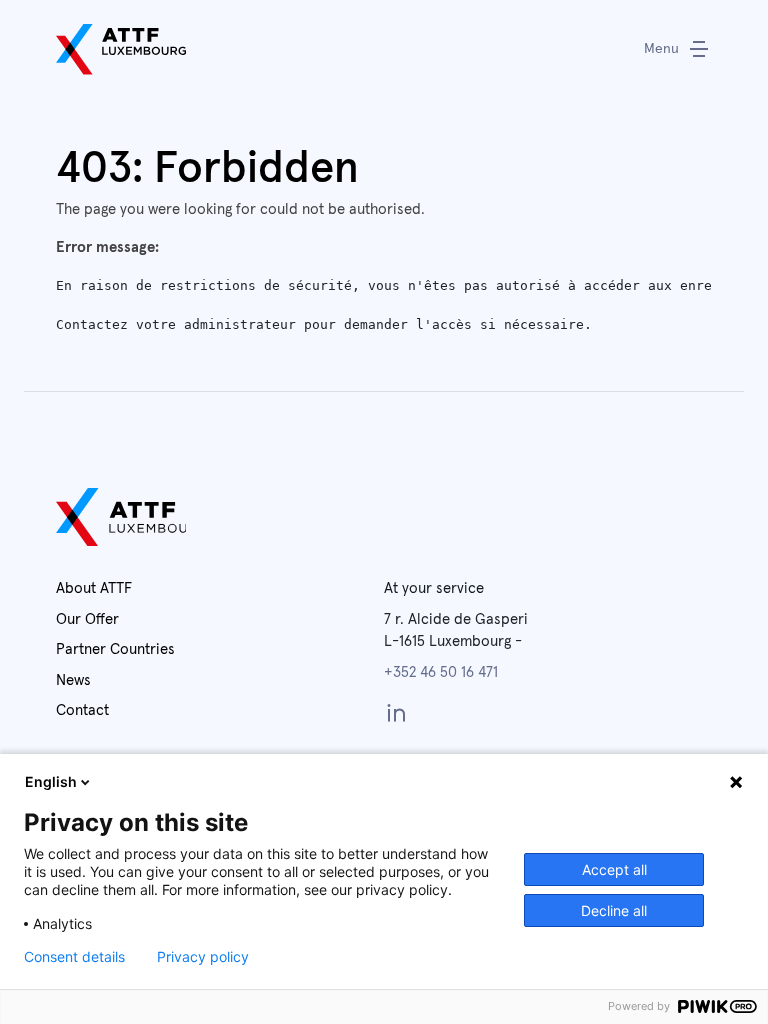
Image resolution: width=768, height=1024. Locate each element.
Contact (82, 710)
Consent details (74, 957)
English (51, 781)
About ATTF (94, 588)
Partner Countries (115, 649)
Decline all (614, 910)
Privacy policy (203, 957)
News (73, 680)
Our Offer (87, 619)
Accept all (614, 869)
